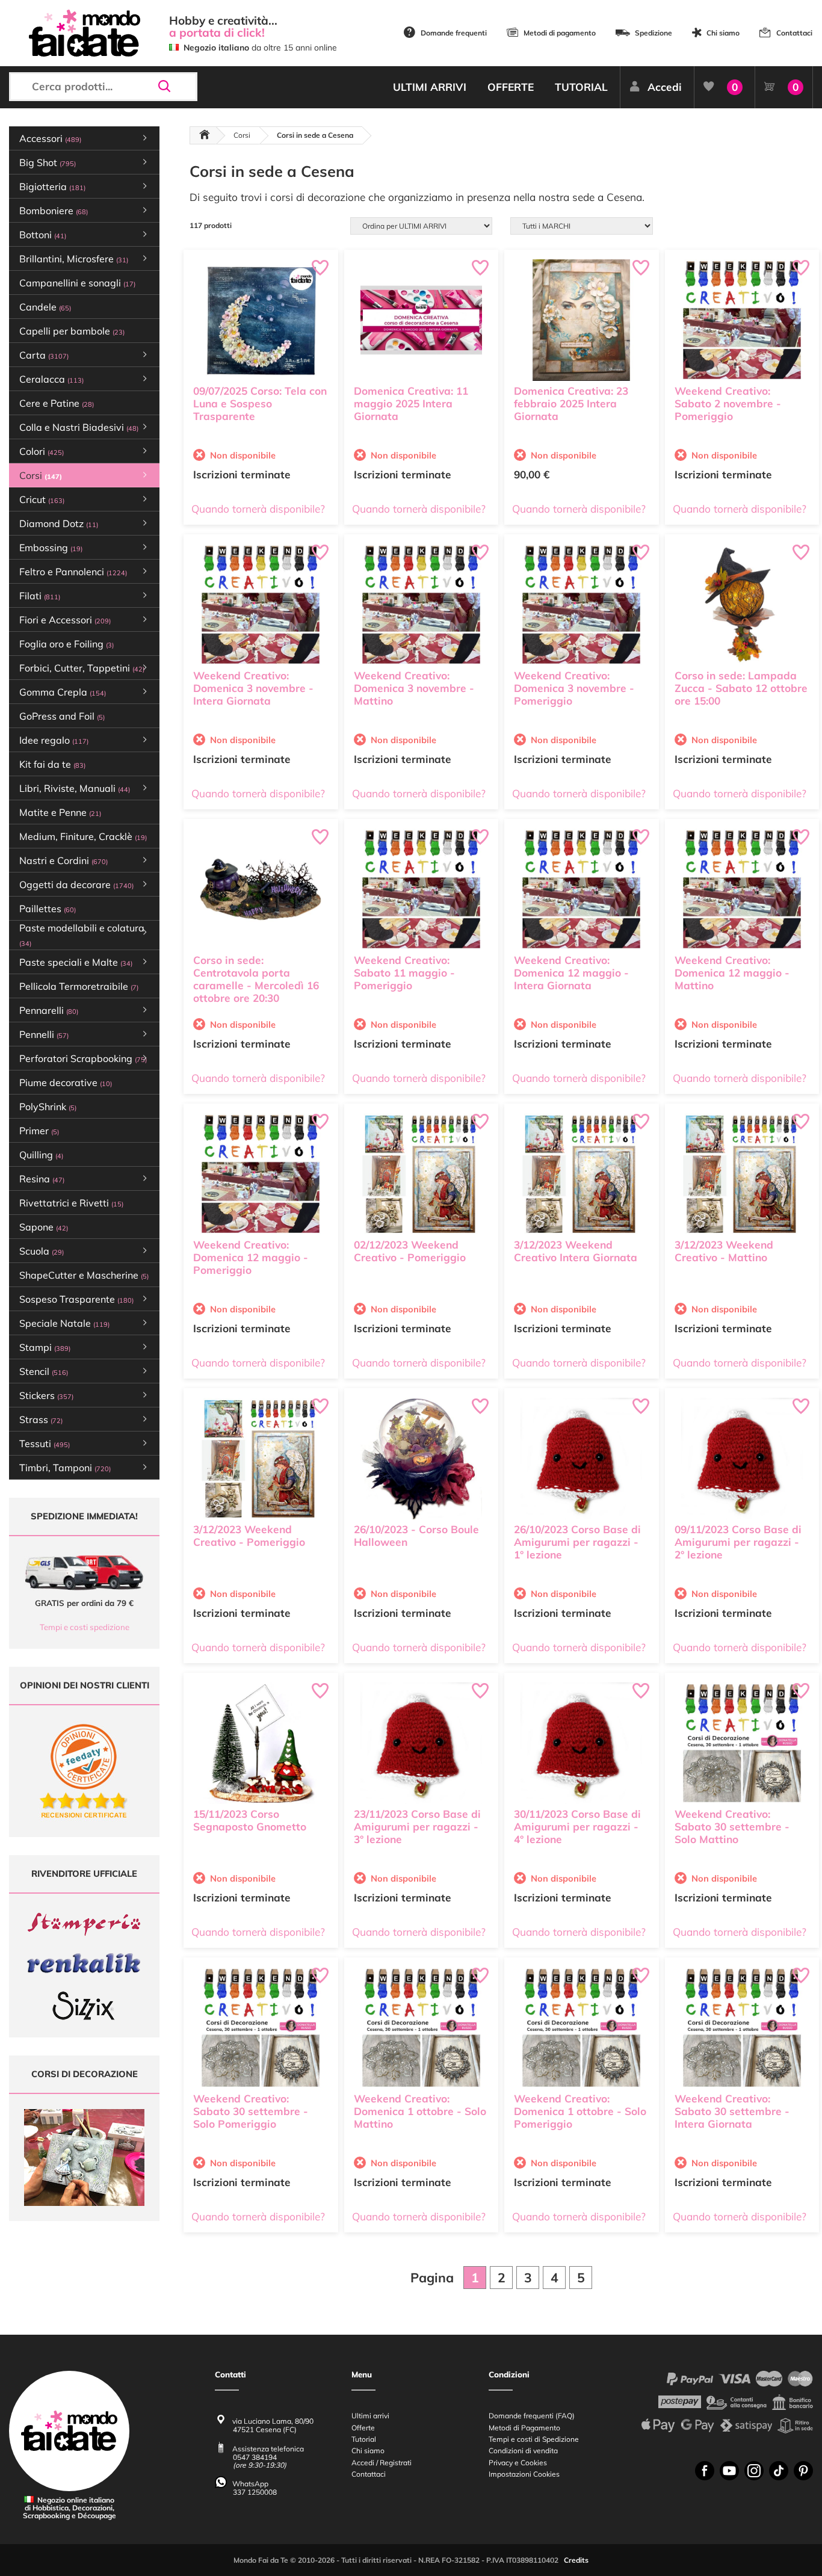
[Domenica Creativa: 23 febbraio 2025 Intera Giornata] (582, 320)
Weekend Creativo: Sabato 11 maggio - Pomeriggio (404, 973)
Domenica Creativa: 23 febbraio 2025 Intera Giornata (571, 403)
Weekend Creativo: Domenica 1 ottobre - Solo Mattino (420, 2111)
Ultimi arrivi (370, 2416)
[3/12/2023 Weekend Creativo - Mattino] (742, 1174)
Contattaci (794, 33)
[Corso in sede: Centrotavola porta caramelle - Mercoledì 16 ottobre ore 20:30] (261, 889)
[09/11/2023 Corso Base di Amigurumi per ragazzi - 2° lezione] (742, 1459)
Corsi (242, 135)
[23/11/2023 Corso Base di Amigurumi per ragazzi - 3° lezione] (422, 1743)
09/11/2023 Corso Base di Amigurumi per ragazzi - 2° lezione (738, 1542)
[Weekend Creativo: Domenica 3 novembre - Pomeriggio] (582, 605)
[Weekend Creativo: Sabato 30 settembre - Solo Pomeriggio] (261, 2028)
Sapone (44, 1227)
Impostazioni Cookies (524, 2474)
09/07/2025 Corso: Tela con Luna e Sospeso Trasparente (260, 403)
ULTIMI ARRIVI (430, 87)
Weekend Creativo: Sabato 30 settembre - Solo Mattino (732, 1827)
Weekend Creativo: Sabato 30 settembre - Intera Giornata (732, 2111)
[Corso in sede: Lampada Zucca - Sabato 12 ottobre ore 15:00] (742, 605)
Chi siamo (723, 33)
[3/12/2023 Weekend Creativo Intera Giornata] (582, 1174)
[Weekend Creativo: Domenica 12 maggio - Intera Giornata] (582, 889)
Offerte (363, 2428)
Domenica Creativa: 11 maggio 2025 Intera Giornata (411, 403)
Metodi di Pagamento (524, 2428)
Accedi (665, 87)
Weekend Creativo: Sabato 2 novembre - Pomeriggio (728, 403)
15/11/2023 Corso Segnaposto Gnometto (250, 1820)
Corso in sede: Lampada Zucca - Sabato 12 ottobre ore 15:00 (741, 688)
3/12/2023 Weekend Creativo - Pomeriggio (249, 1536)
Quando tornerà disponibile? (258, 509)
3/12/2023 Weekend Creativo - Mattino (724, 1251)
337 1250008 (255, 2492)
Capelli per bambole (72, 331)
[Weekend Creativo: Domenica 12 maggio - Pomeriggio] (261, 1174)
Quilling (41, 1155)
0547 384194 (255, 2457)
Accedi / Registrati (382, 2463)
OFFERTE (511, 87)
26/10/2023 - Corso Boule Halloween (416, 1536)
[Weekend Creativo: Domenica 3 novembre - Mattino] (422, 605)
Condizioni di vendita (523, 2451)
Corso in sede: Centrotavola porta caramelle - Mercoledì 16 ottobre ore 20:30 (256, 979)
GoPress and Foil (62, 716)
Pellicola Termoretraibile (79, 986)
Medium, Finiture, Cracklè (83, 836)
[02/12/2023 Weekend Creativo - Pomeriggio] (422, 1174)
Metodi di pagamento (560, 33)
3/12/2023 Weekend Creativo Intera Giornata (576, 1251)
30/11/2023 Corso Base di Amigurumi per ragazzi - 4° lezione (577, 1827)
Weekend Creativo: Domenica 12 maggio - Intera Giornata (571, 973)
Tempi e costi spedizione (85, 1627)
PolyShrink (48, 1107)
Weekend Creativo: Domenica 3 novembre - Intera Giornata (253, 688)
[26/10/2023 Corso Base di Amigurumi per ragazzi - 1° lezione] (582, 1459)
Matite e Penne (60, 812)
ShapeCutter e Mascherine (84, 1275)
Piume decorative (66, 1083)
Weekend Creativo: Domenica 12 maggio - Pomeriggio (251, 1257)
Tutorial (364, 2439)
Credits (576, 2560)
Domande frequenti (454, 33)
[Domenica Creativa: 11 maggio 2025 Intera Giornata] (422, 320)
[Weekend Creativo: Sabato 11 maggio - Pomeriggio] (422, 889)
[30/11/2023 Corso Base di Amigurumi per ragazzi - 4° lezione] (582, 1743)
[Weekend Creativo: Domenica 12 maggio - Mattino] (742, 889)
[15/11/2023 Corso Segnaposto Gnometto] (261, 1743)
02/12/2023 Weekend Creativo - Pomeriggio (410, 1251)
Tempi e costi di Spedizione (534, 2439)
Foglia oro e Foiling (66, 644)
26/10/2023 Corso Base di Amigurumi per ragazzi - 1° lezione (577, 1542)
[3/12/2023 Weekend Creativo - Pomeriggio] (261, 1459)
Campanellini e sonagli (77, 283)
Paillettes (48, 909)
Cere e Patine (57, 403)
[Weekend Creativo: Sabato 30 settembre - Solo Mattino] (742, 1743)
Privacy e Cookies (518, 2463)
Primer (39, 1131)
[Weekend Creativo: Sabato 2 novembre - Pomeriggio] (742, 320)
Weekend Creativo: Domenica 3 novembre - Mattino (414, 688)
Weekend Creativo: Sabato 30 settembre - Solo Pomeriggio (251, 2111)
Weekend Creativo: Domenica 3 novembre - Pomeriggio (574, 688)
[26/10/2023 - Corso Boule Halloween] (422, 1459)
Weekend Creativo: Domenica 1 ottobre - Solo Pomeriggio (580, 2111)
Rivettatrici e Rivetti (71, 1203)
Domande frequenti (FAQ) (532, 2416)
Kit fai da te (52, 764)
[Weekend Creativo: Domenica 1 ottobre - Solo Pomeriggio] (582, 2028)
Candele (45, 307)
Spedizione (654, 33)
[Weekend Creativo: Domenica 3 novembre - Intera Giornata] (261, 605)
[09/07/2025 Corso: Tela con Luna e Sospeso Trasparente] (261, 320)
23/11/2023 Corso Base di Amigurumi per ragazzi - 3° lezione (417, 1827)
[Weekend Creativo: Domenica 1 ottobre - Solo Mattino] (422, 2028)
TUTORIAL (581, 87)
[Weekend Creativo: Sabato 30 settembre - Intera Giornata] (742, 2028)
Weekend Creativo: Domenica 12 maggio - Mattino (732, 973)
